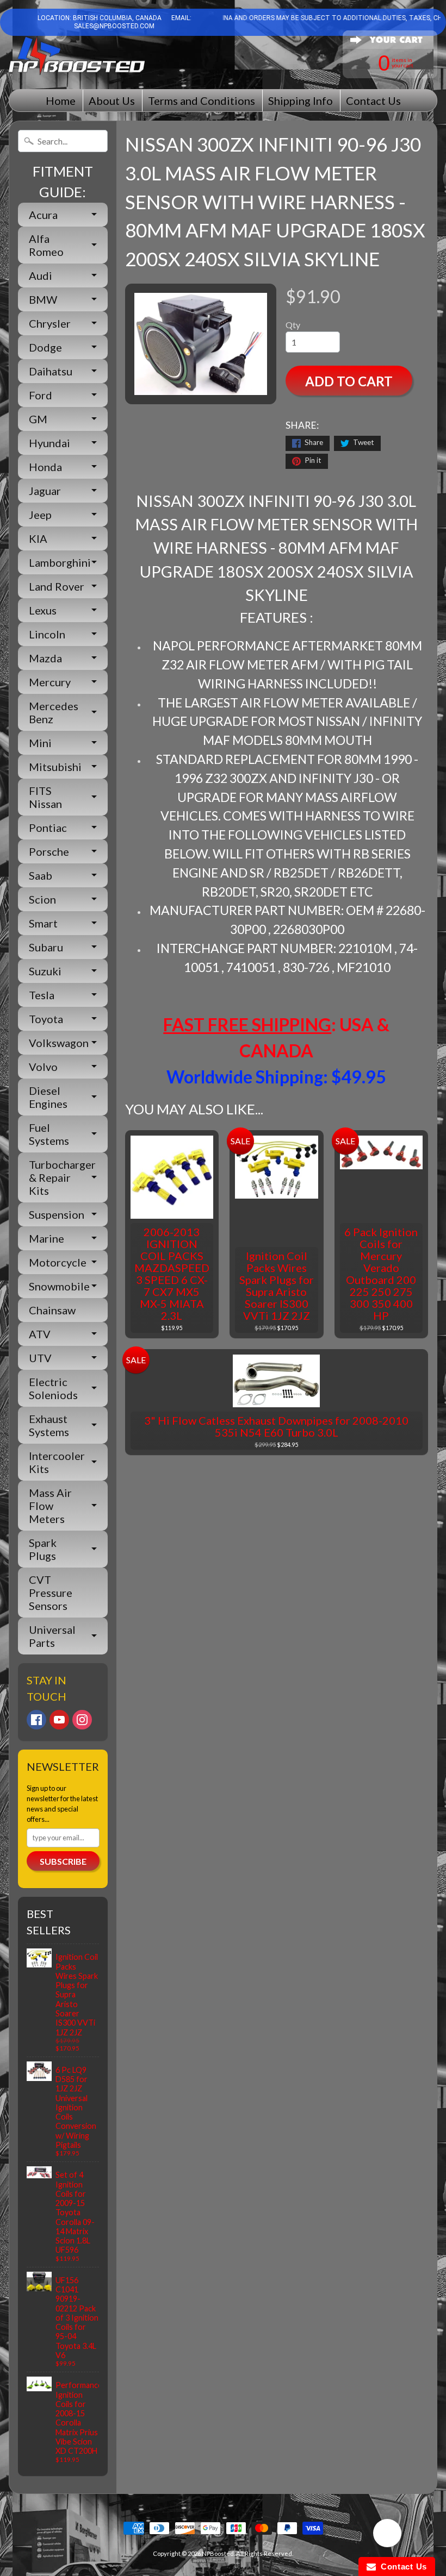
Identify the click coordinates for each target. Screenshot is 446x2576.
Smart (43, 923)
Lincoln (47, 634)
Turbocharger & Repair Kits (62, 1177)
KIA (38, 538)
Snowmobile (59, 1286)
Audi (41, 275)
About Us (112, 101)
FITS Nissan (45, 797)
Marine (47, 1238)
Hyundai (49, 443)
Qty (293, 325)
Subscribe (63, 1861)
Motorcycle (58, 1262)
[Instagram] (82, 1720)
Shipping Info (301, 101)
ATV (40, 1334)
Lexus (43, 610)
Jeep (40, 515)
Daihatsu (51, 371)
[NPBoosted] (77, 56)
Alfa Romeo (46, 245)
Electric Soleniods (53, 1388)
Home (61, 101)
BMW (43, 299)
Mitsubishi (55, 767)
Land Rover (57, 586)
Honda (45, 467)
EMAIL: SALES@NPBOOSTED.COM (133, 22)
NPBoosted (218, 2553)
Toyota (46, 1019)
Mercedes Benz (54, 712)
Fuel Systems (49, 1134)
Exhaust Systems (49, 1425)
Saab (41, 875)
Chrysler (50, 323)
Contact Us (373, 101)
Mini (40, 743)
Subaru (46, 947)
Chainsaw (52, 1310)
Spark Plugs (43, 1549)
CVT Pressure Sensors (51, 1593)
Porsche (49, 851)
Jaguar (45, 491)
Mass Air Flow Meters (50, 1506)
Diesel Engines (48, 1097)
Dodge (45, 347)
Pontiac (48, 828)
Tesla (42, 995)
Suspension (57, 1214)
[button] (387, 2535)
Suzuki (45, 971)
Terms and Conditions (202, 101)
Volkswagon (59, 1043)
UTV (40, 1358)
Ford (41, 395)
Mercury (50, 682)
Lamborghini (60, 562)
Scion (42, 899)
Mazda (45, 658)
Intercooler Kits (57, 1462)
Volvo (43, 1067)
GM (38, 419)
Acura (43, 215)
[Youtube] (59, 1720)
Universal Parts (52, 1636)
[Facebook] (36, 1720)
